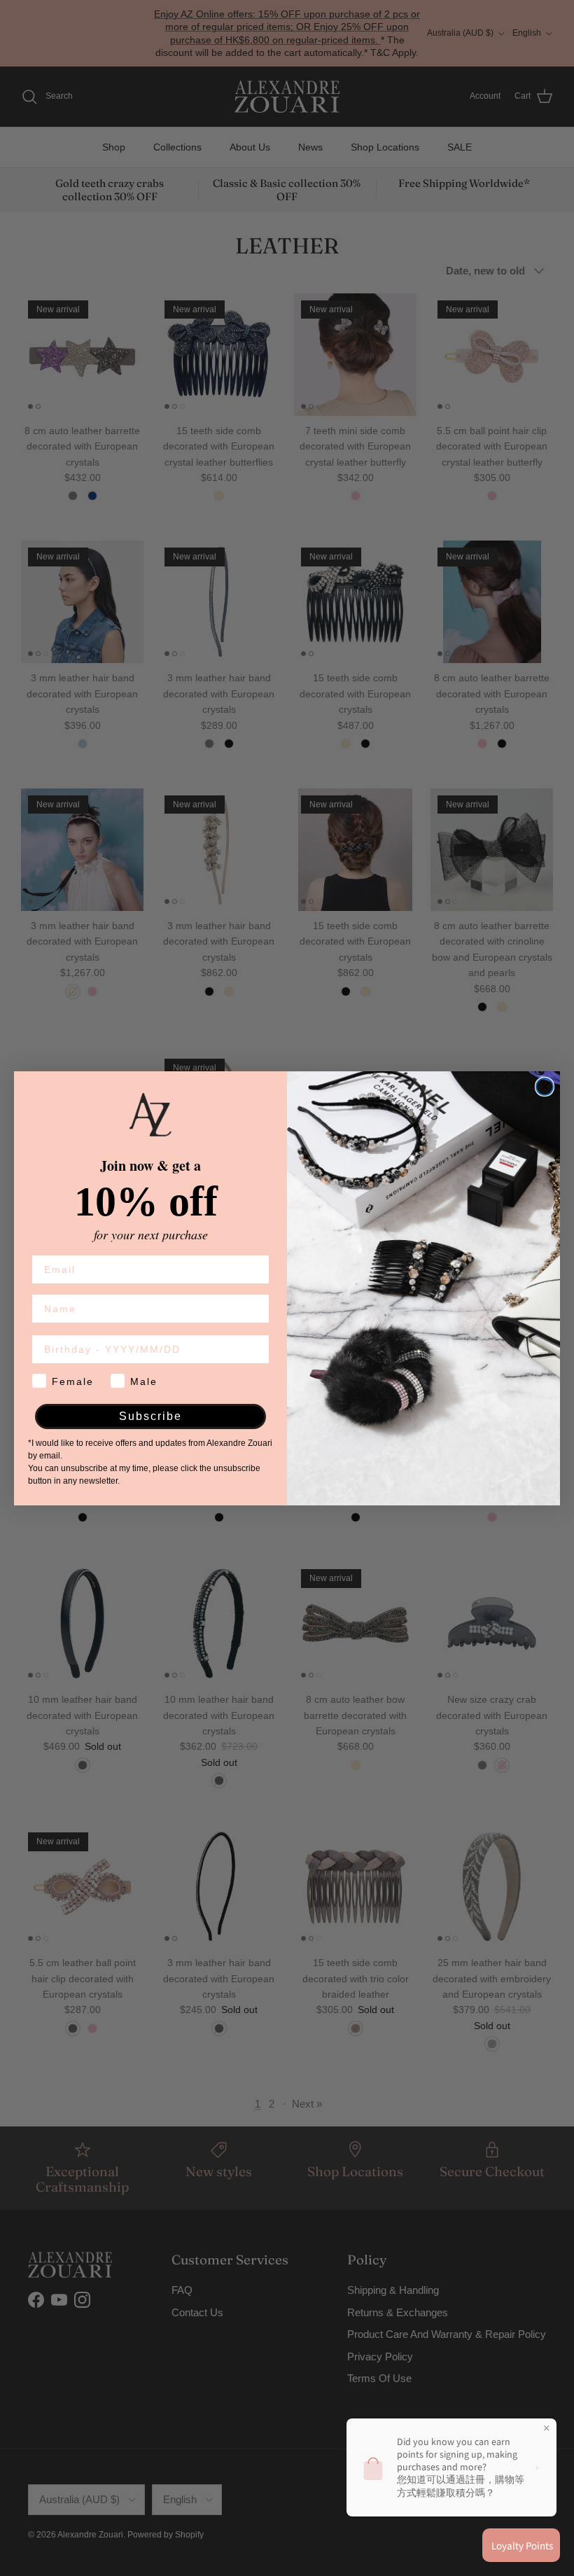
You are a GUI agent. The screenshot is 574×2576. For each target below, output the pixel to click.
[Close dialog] (545, 1087)
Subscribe (150, 1416)
